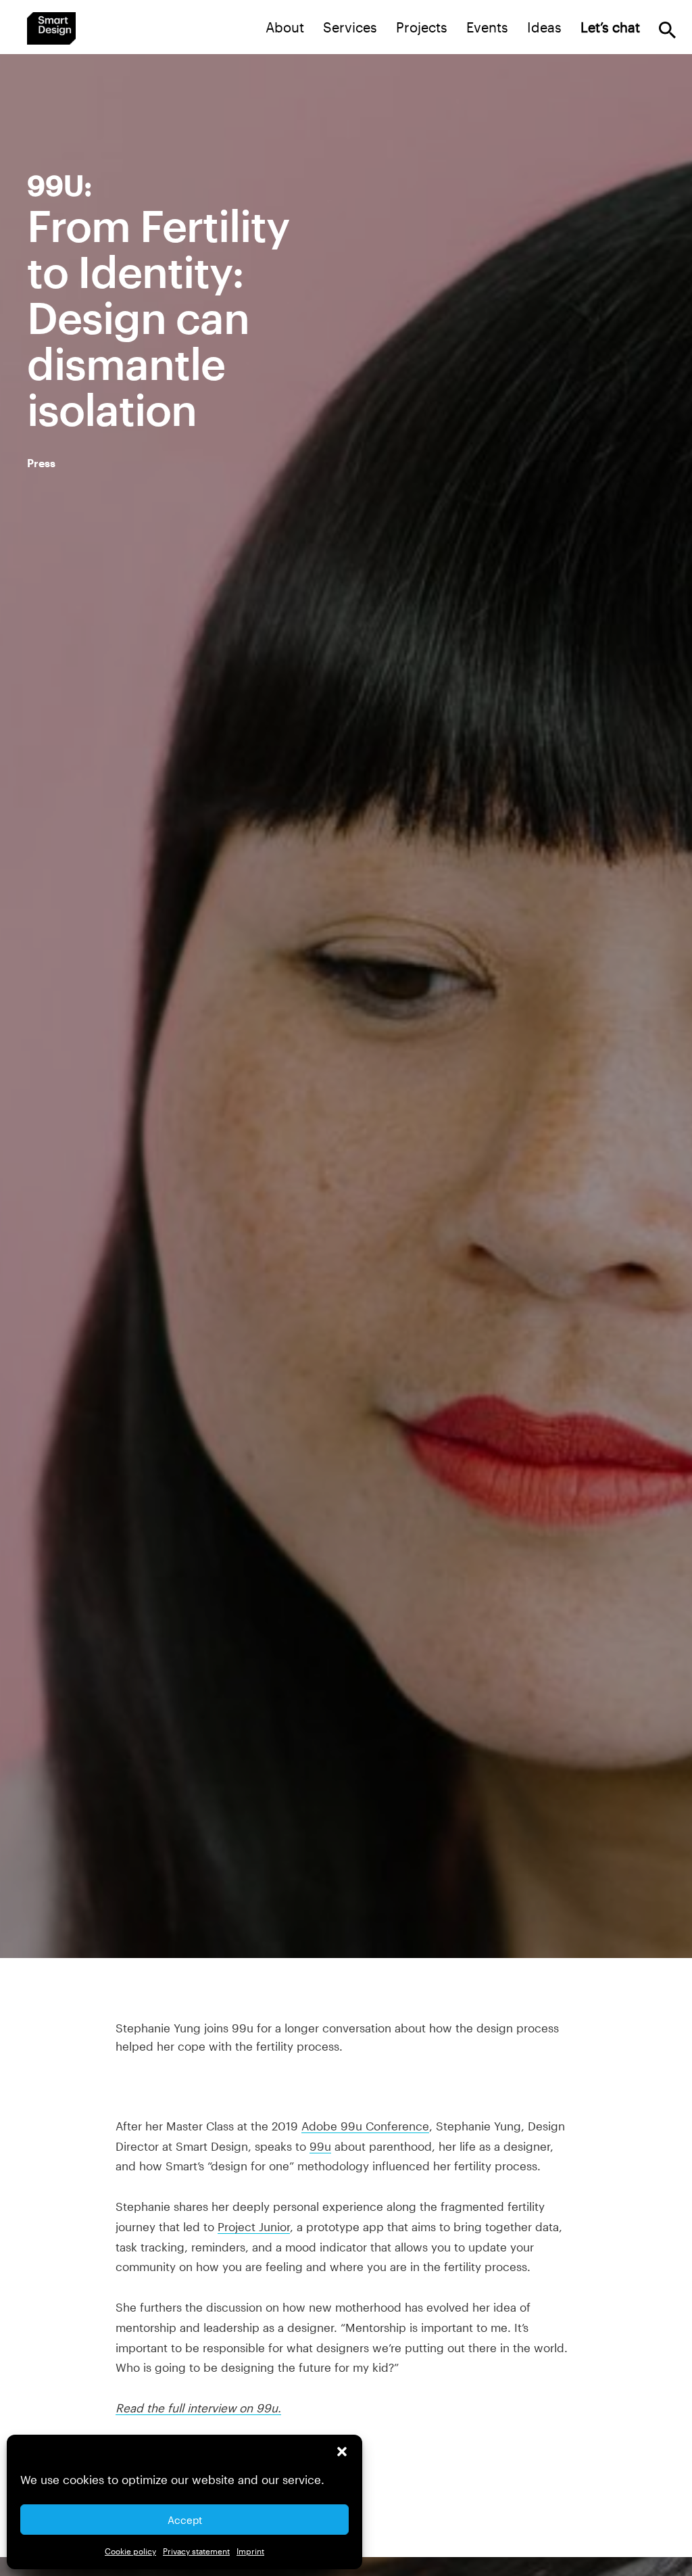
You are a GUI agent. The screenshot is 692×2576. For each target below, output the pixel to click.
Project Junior (254, 2226)
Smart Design (51, 28)
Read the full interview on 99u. (198, 2408)
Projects (422, 27)
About (285, 27)
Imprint (250, 2551)
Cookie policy (130, 2551)
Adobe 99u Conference (365, 2126)
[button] (342, 2452)
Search (667, 30)
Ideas (544, 27)
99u (320, 2146)
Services (350, 27)
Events (487, 27)
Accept (185, 2520)
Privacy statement (196, 2551)
